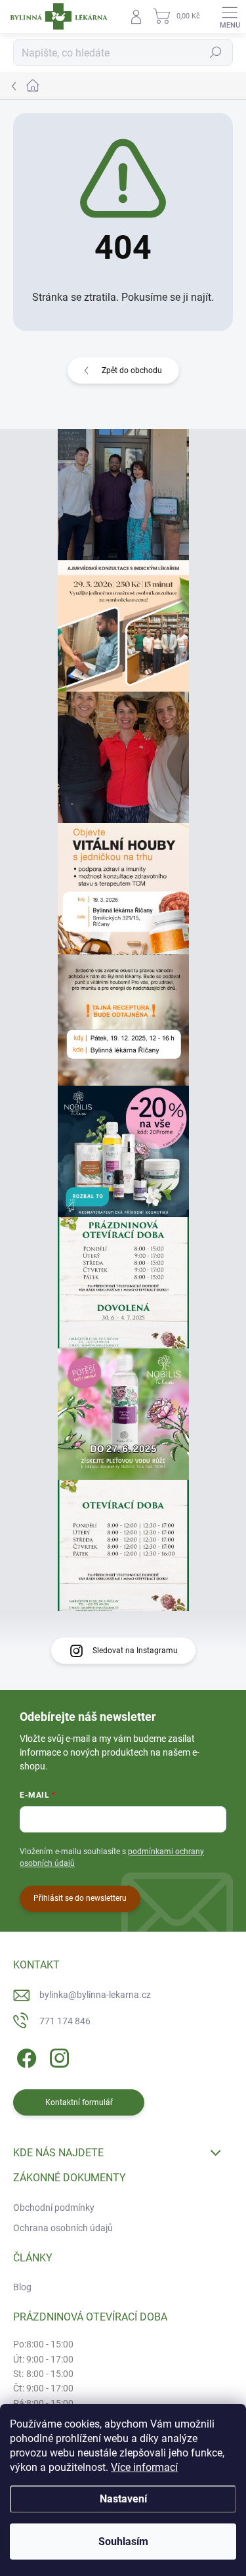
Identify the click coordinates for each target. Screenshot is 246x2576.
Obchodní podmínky (54, 2208)
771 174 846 (65, 2021)
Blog (22, 2287)
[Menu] (230, 16)
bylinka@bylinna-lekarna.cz (95, 1995)
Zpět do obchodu (132, 370)
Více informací (144, 2467)
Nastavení (123, 2499)
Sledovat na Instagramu (135, 1651)
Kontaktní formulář (79, 2102)
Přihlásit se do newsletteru (80, 1898)
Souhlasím (123, 2542)
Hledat (216, 53)
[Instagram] (57, 2055)
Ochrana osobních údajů (63, 2228)
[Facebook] (25, 2055)
